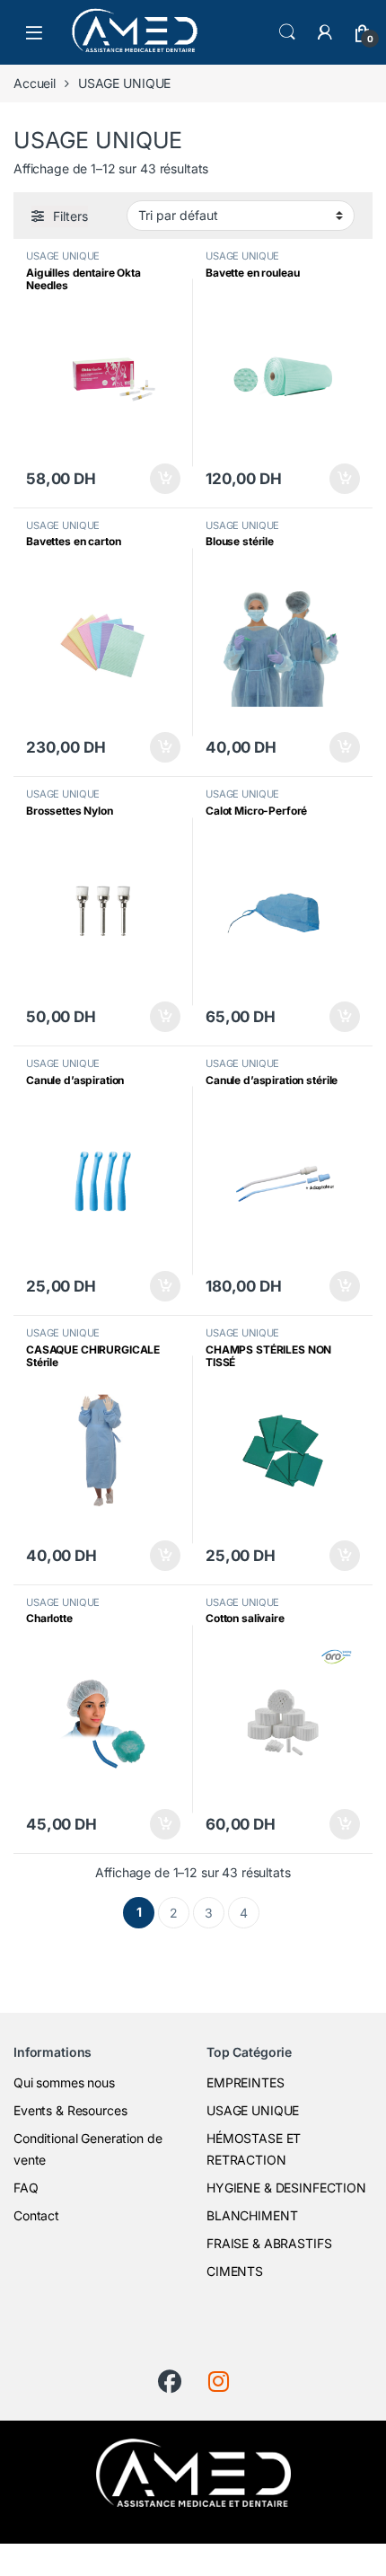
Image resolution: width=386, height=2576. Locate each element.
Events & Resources (70, 2110)
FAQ (26, 2188)
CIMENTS (235, 2271)
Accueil (35, 83)
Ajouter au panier (160, 479)
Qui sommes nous (64, 2082)
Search (287, 32)
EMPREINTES (246, 2082)
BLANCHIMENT (252, 2215)
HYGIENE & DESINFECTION (286, 2188)
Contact (36, 2215)
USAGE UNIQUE (63, 256)
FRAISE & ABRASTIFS (269, 2243)
